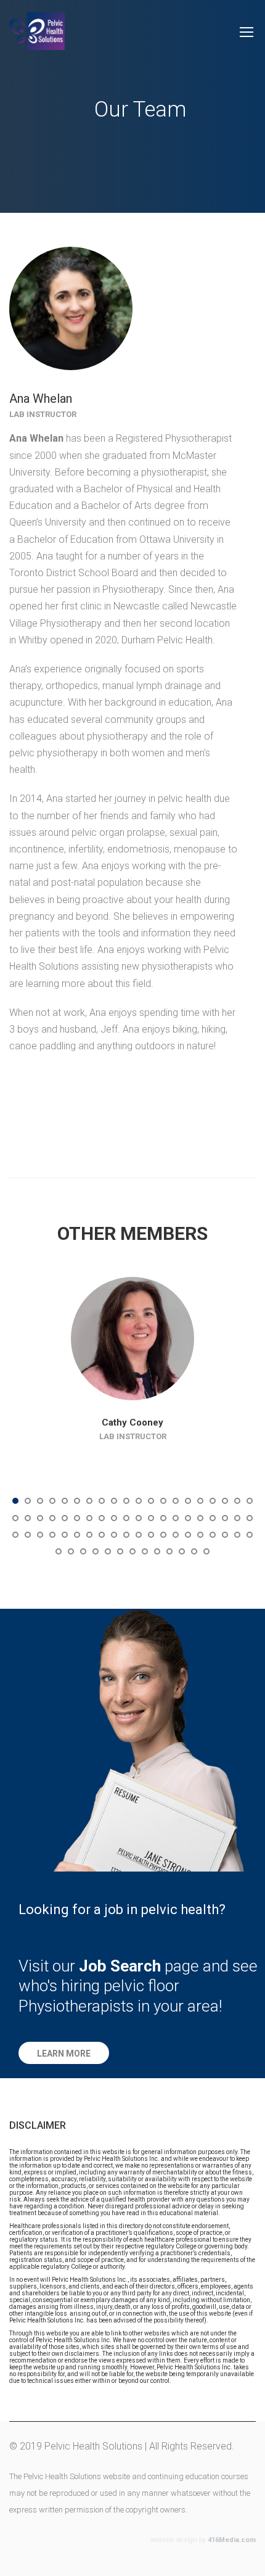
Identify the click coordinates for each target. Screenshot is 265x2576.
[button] (64, 2053)
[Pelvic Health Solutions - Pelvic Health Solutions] (37, 37)
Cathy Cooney (132, 1422)
